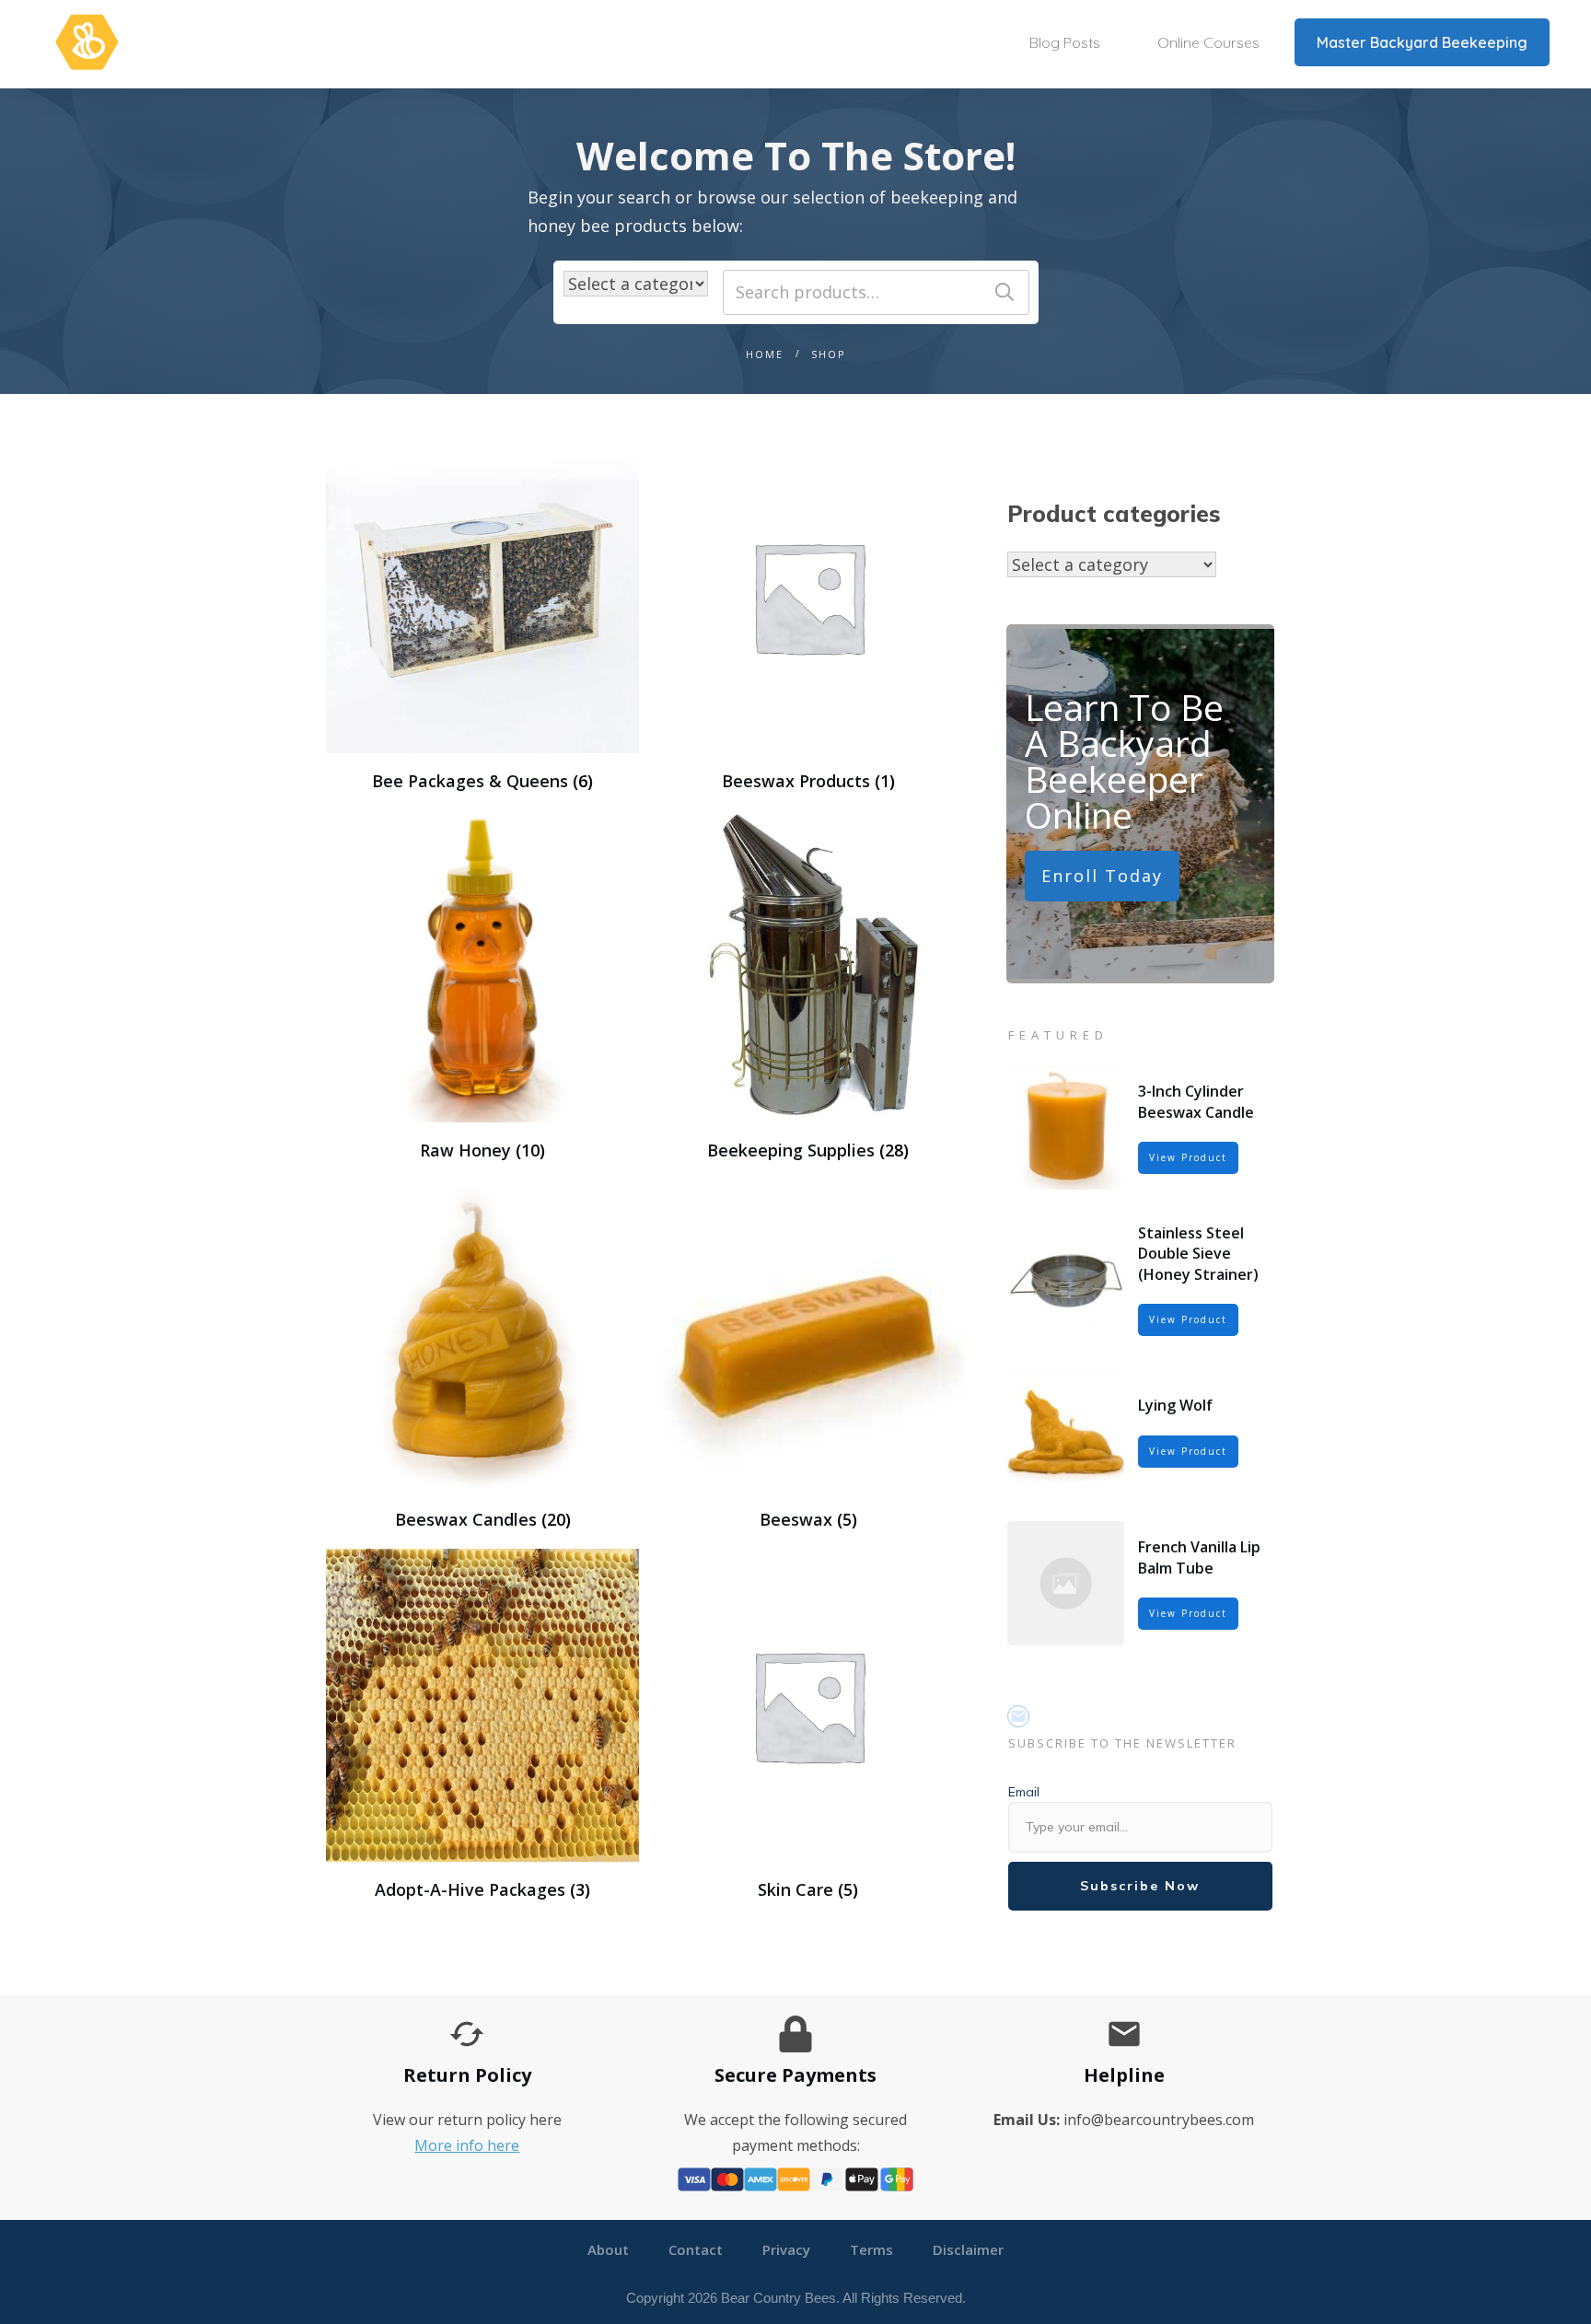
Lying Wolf (1175, 1405)
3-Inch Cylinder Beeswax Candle (1196, 1101)
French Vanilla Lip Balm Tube (1199, 1557)
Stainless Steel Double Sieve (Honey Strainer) (1198, 1254)
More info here (467, 2145)
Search (1005, 292)
